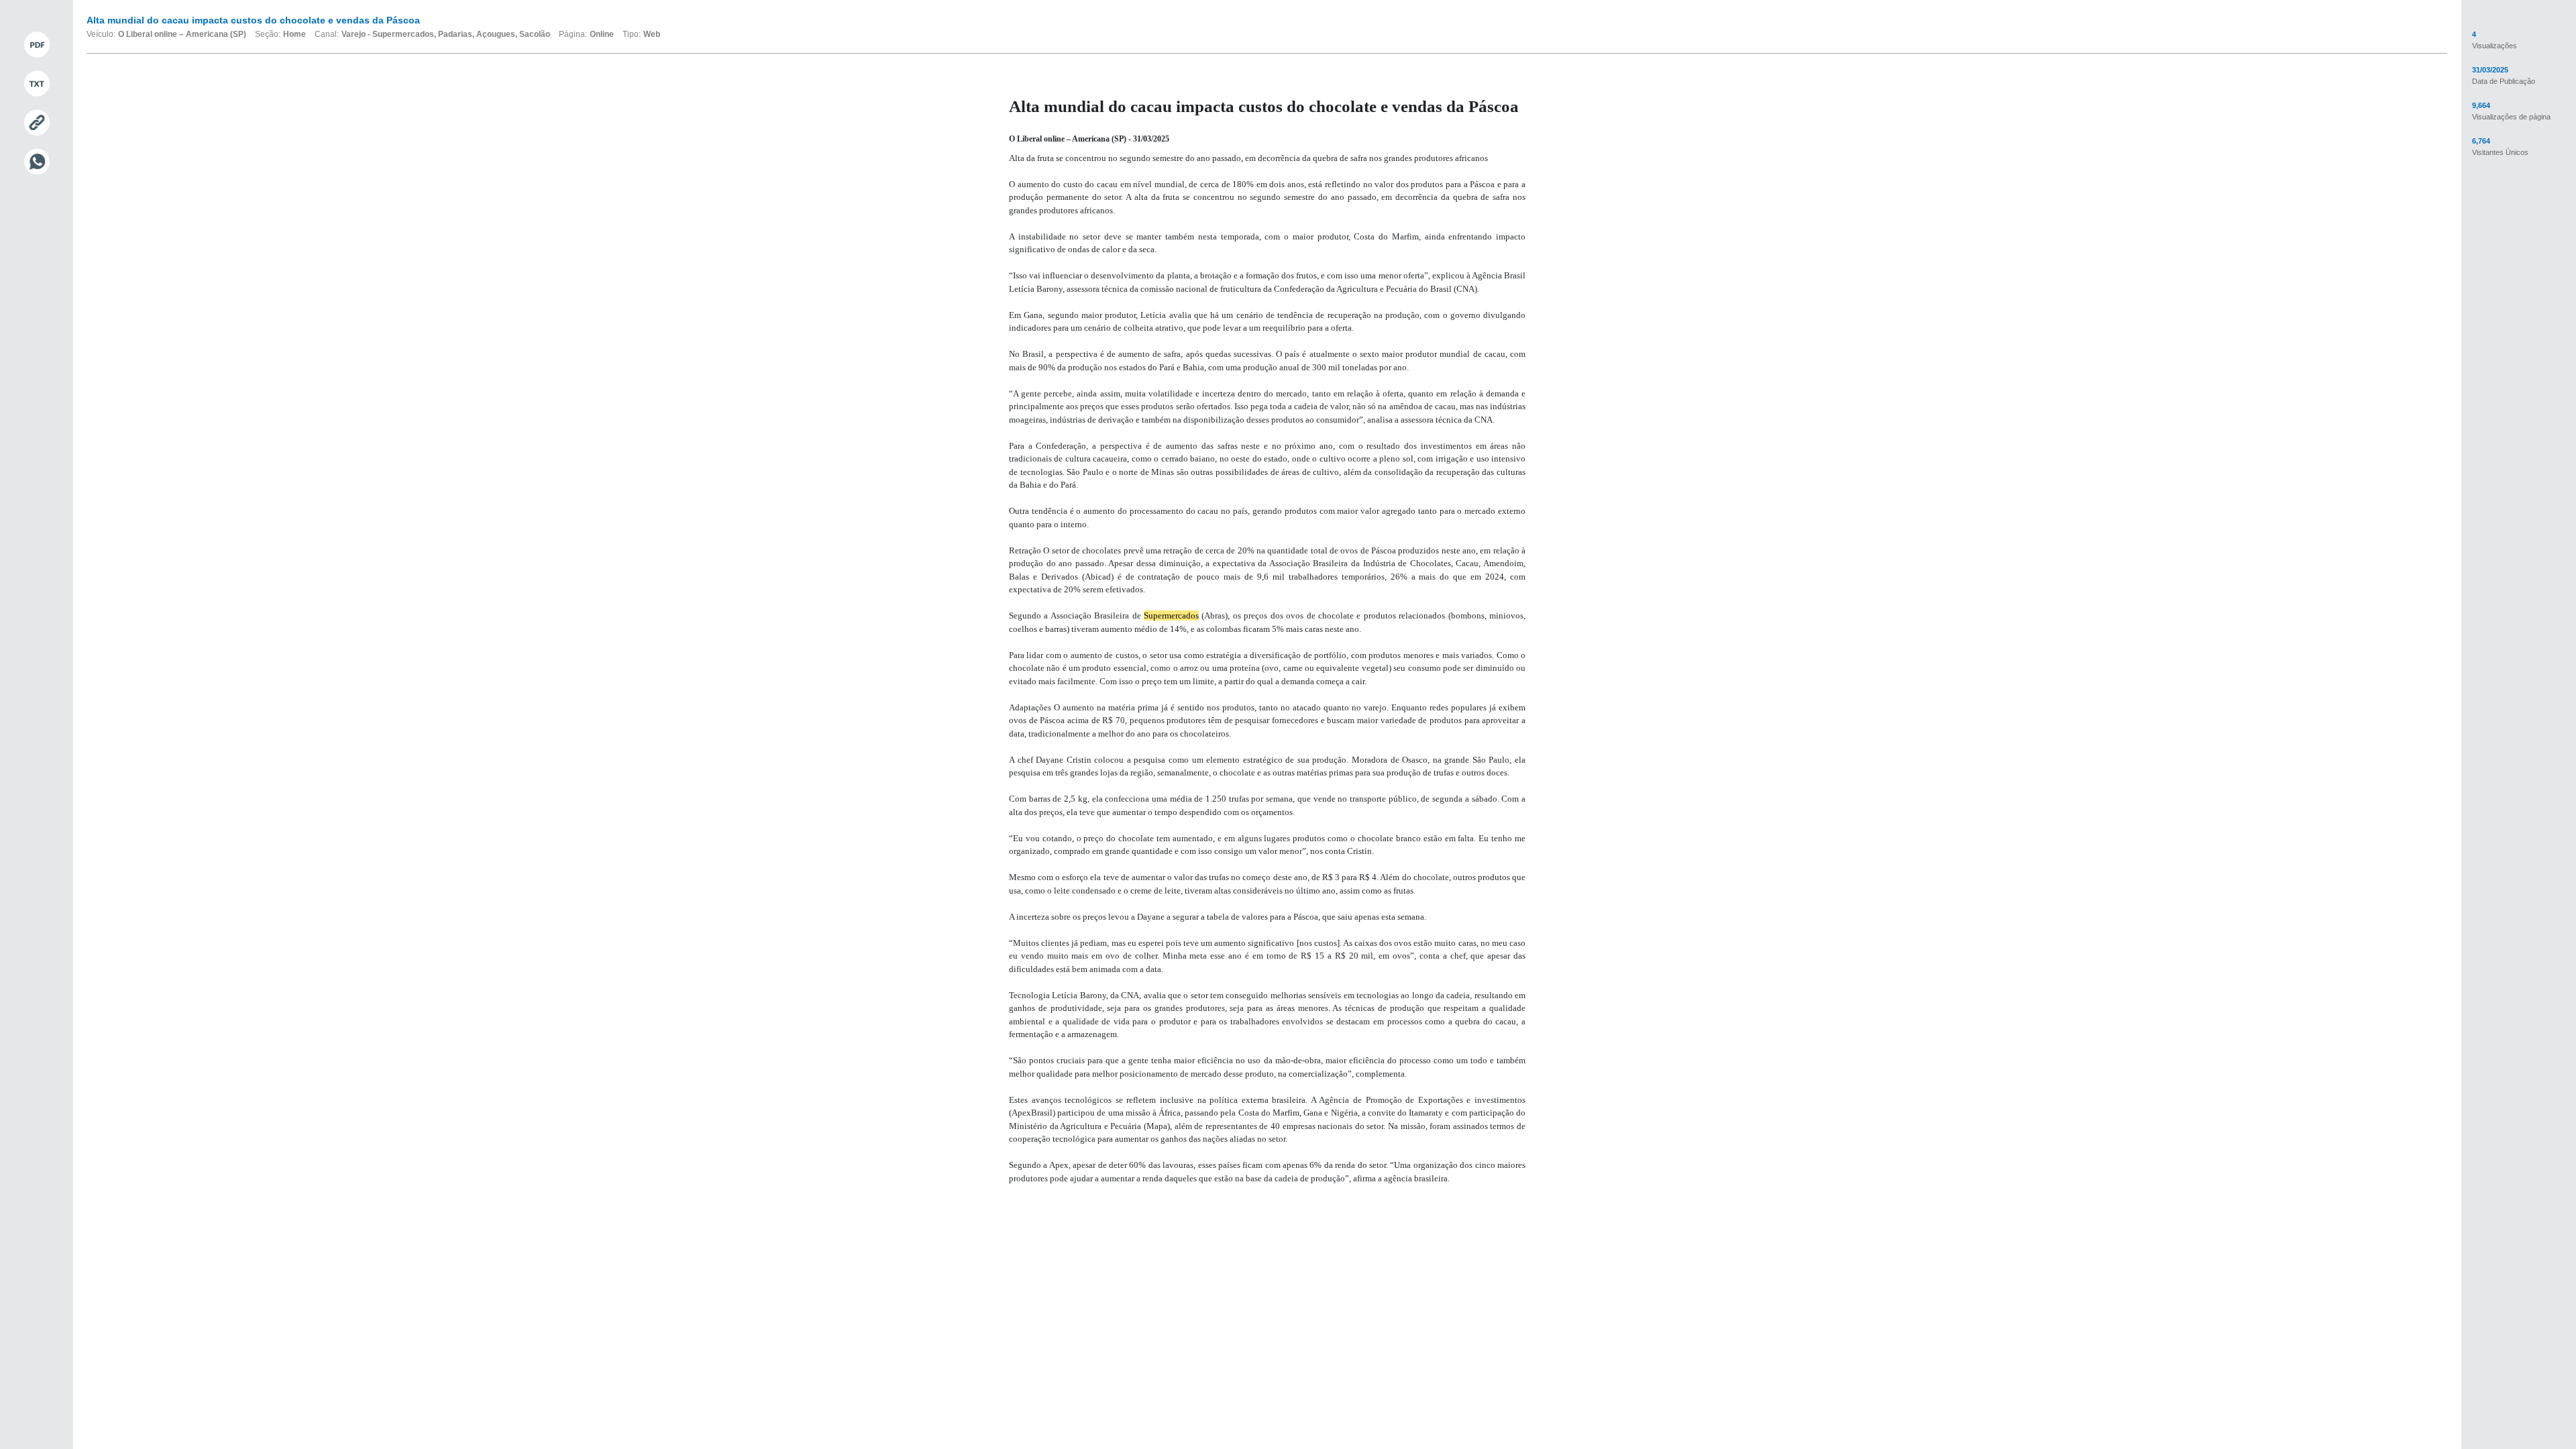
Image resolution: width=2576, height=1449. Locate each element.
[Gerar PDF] (37, 45)
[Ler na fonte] (37, 123)
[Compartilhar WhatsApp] (37, 162)
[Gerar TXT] (37, 84)
